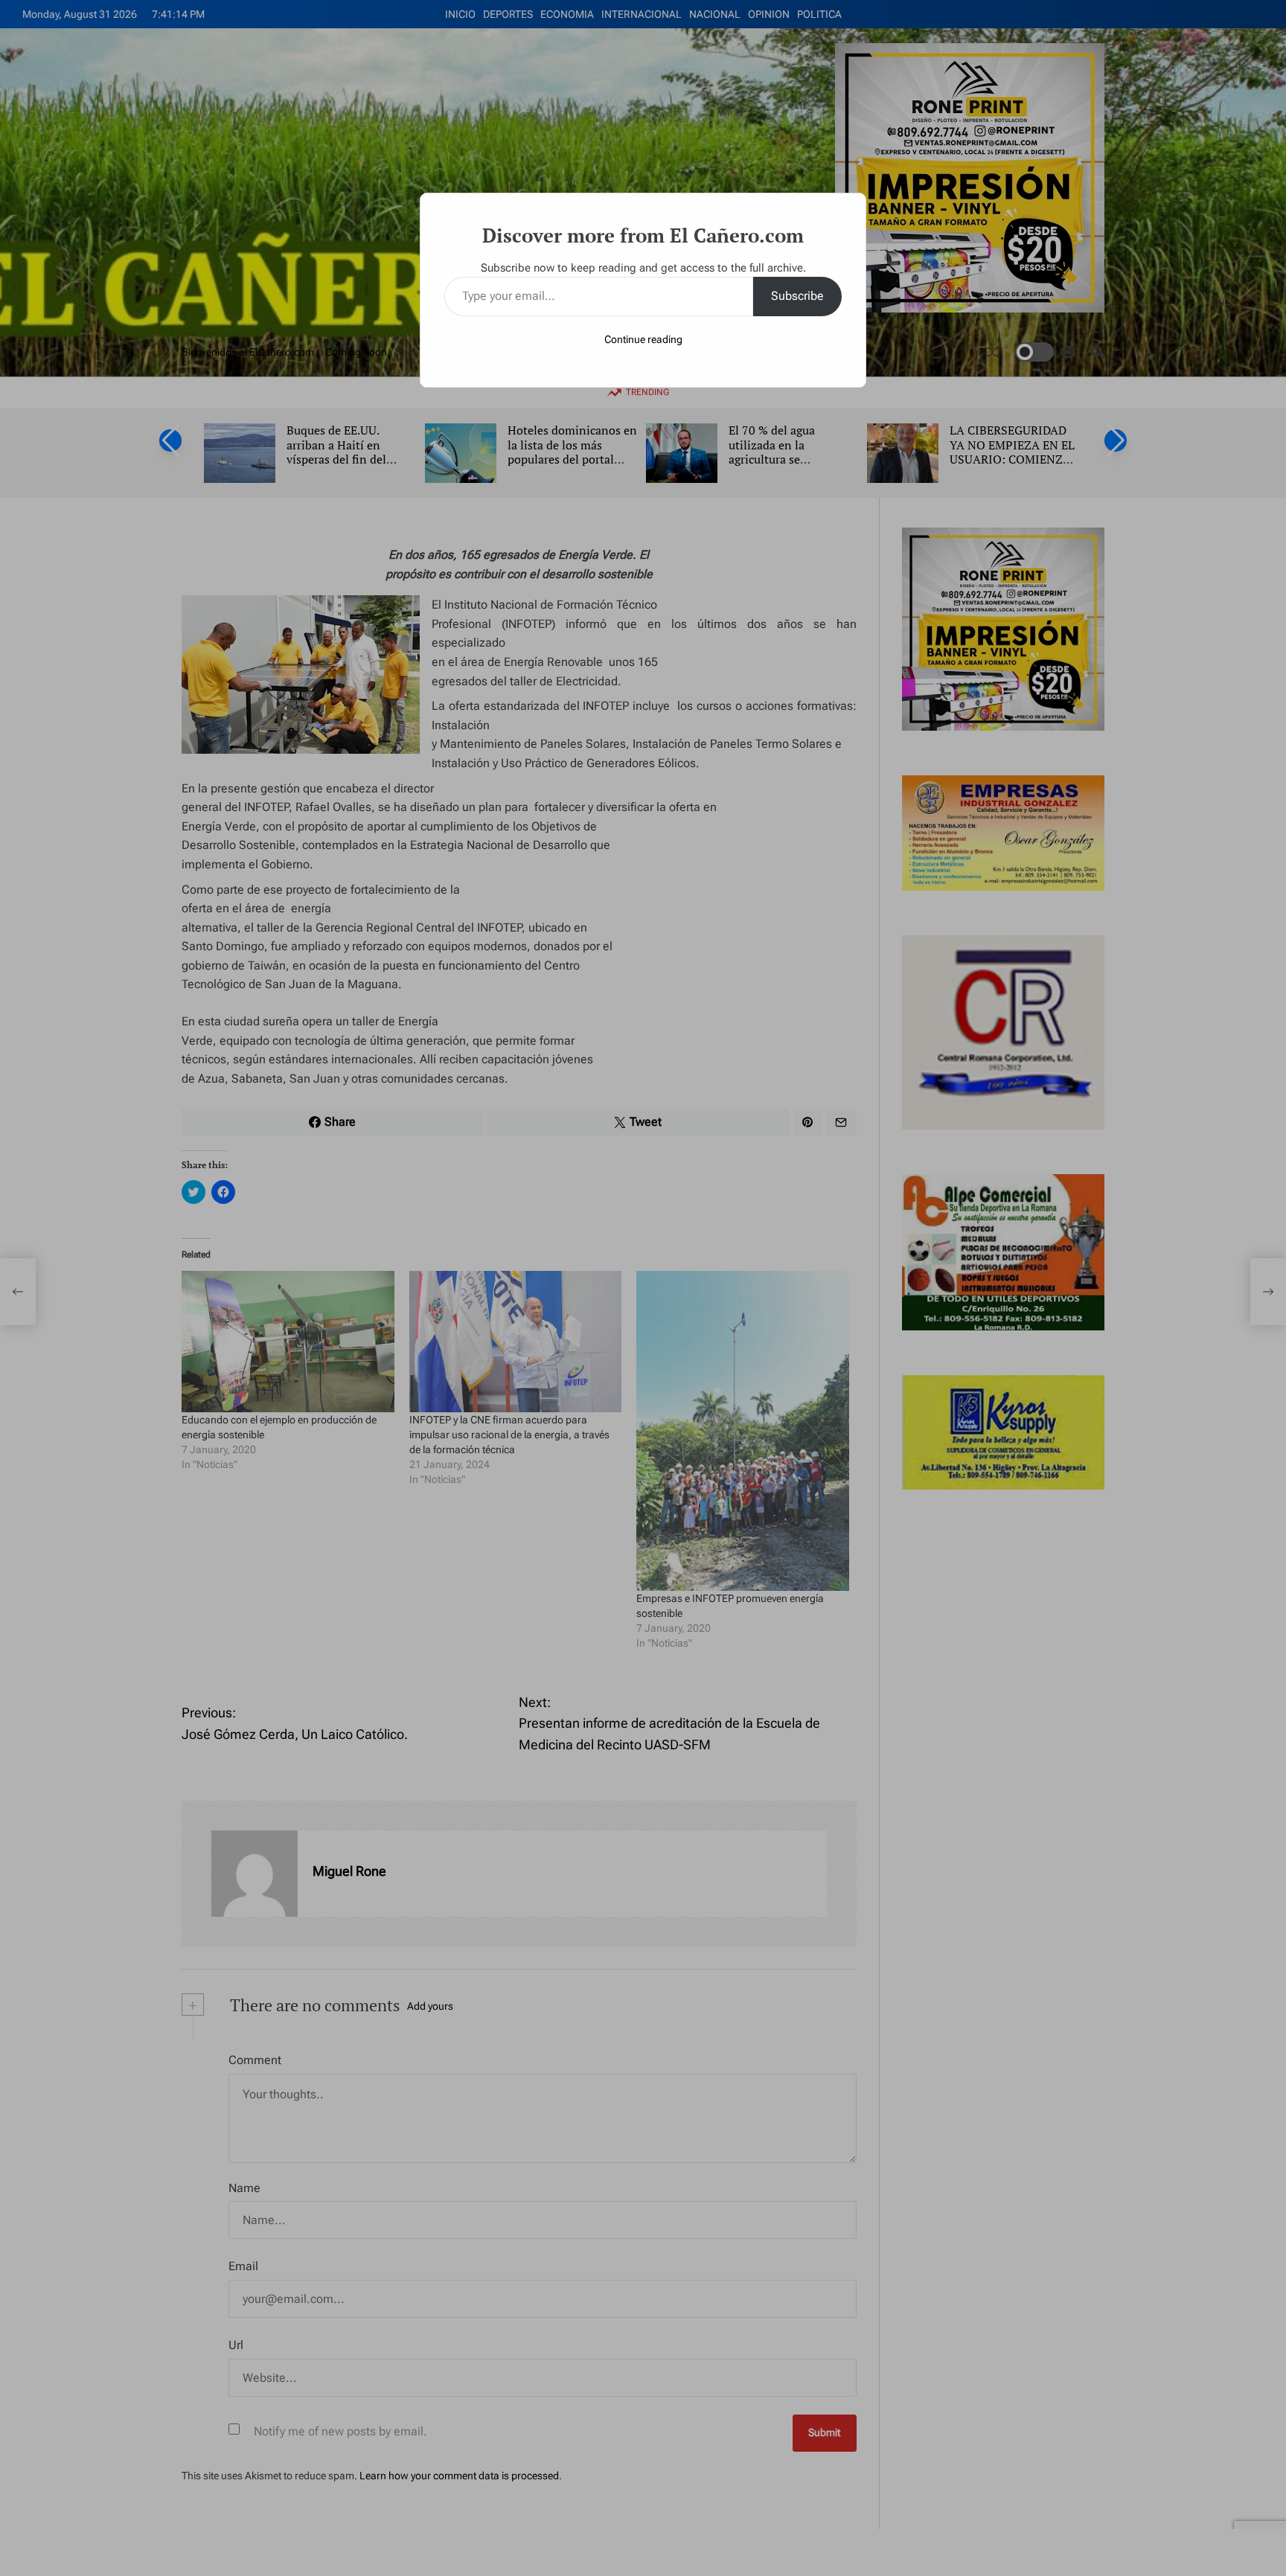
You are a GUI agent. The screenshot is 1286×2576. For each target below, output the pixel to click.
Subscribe (797, 296)
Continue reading (643, 339)
